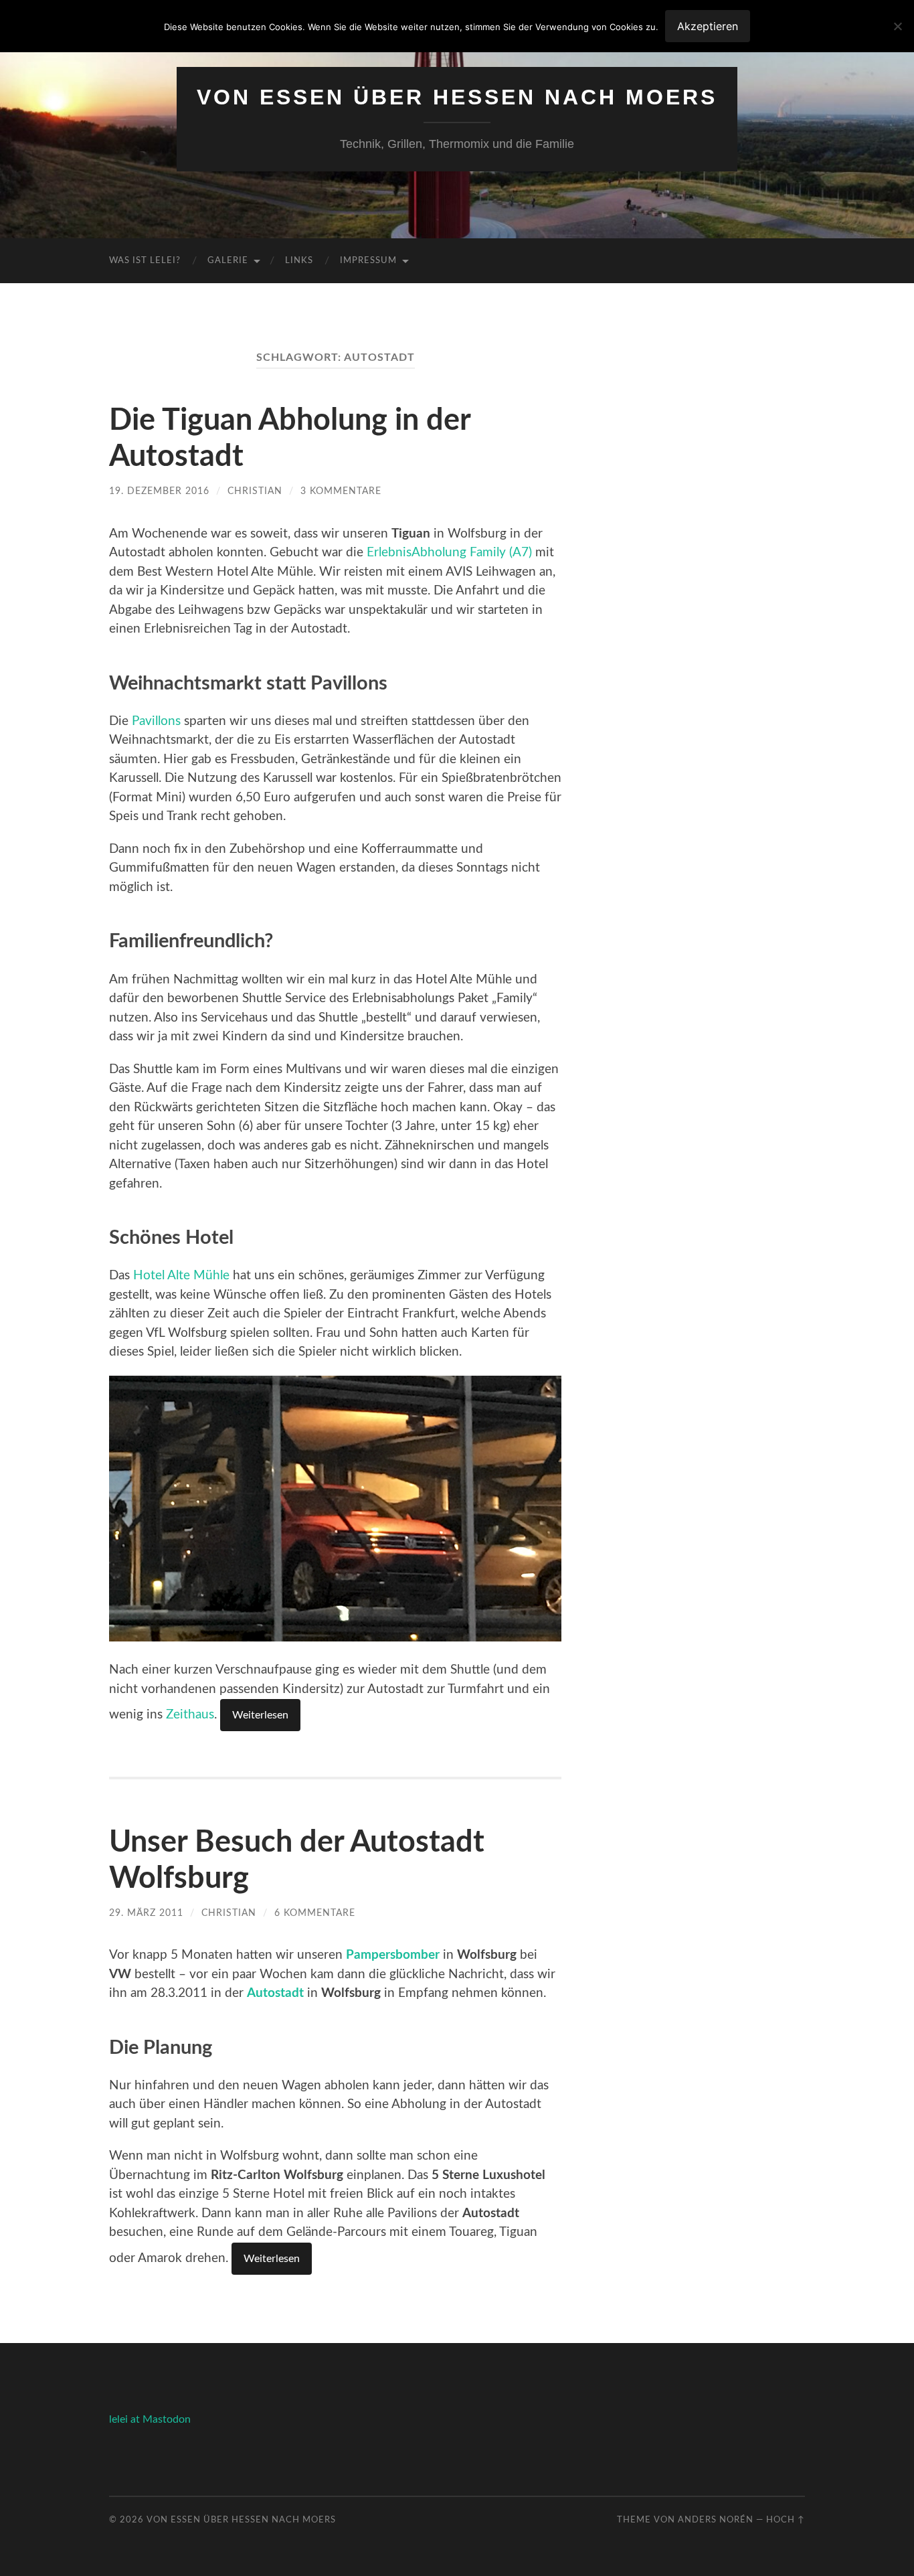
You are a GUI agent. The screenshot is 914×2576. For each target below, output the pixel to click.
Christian (255, 491)
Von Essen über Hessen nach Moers (457, 97)
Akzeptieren (708, 26)
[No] (897, 26)
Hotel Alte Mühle (181, 1276)
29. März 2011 (146, 1913)
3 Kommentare (341, 491)
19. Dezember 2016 (159, 491)
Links (299, 261)
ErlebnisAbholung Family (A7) (449, 553)
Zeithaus (190, 1715)
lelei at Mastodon (150, 2419)
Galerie (228, 261)
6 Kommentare (315, 1913)
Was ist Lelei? (145, 261)
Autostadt (275, 1993)
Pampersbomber (393, 1955)
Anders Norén (716, 2520)
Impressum (368, 261)
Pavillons (156, 721)
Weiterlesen (260, 1715)
